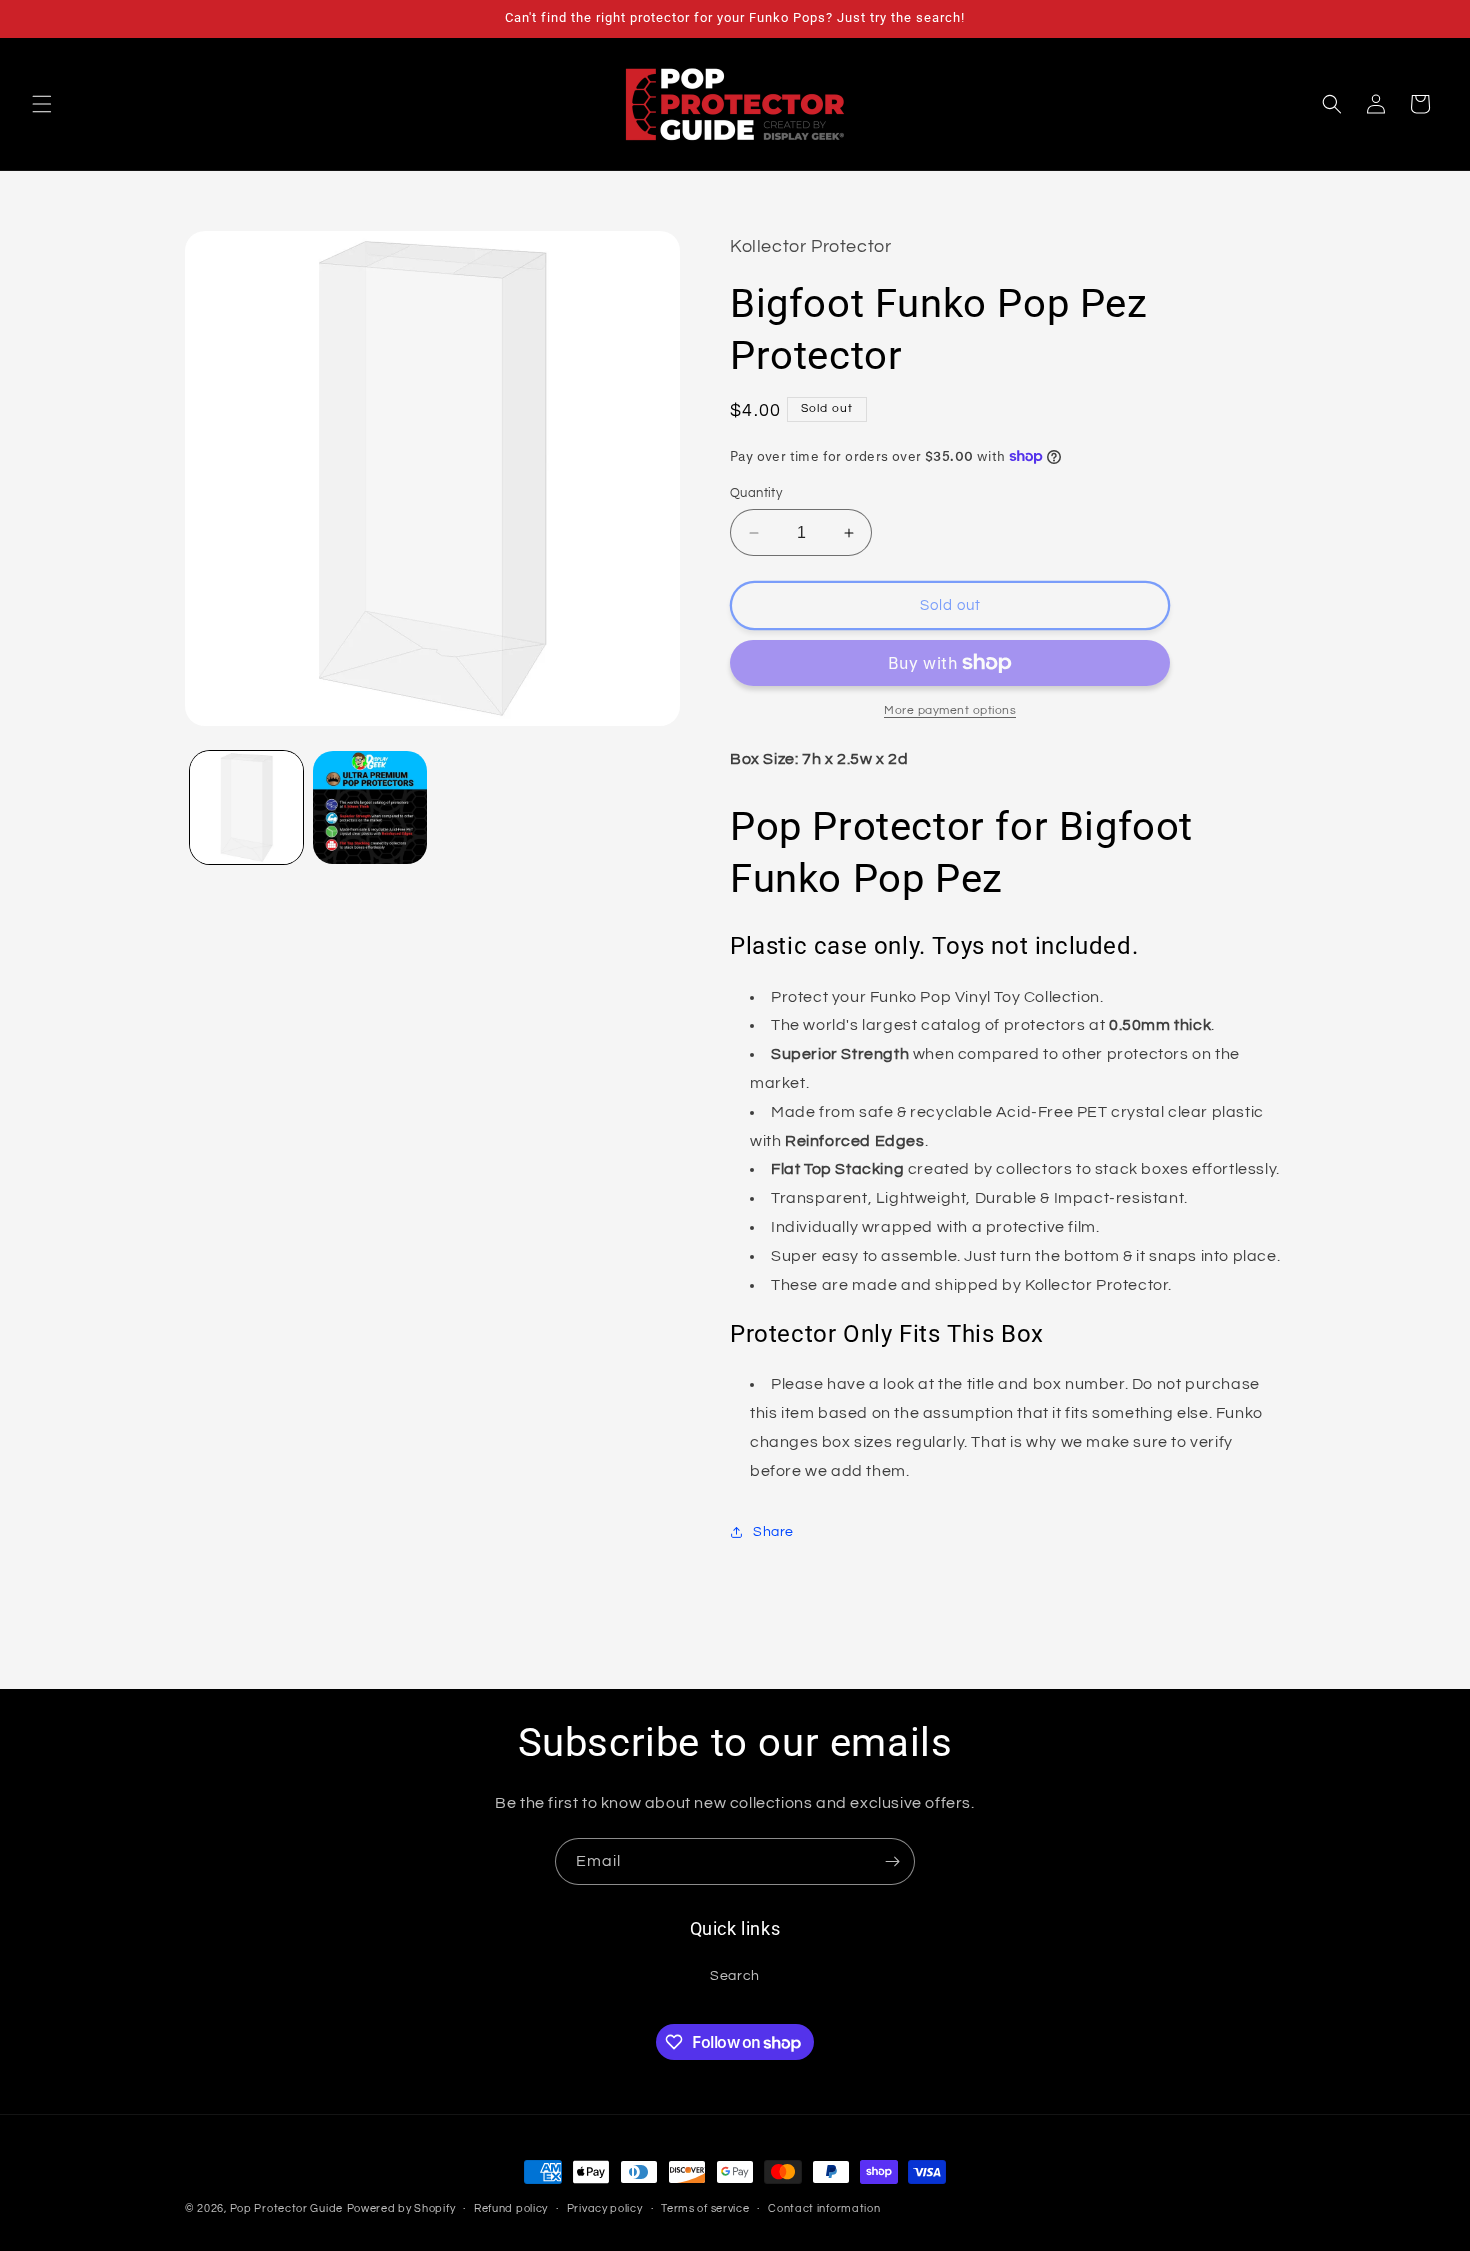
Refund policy (511, 2208)
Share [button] (773, 1532)
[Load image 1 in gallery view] (246, 807)
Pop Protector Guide (286, 2208)
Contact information (824, 2208)
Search (735, 1976)
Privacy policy (605, 2208)
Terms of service (705, 2208)
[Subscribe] (892, 1861)
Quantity (756, 493)
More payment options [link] (950, 710)
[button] (42, 104)
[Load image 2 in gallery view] (369, 807)
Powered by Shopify (401, 2208)
